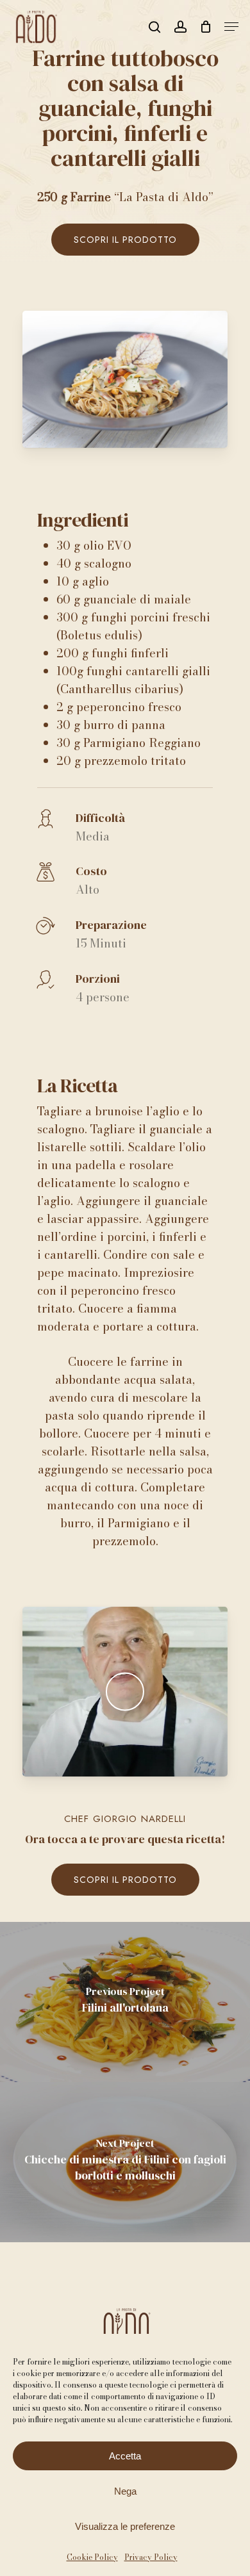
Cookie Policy (92, 2557)
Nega (125, 2491)
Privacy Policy (151, 2557)
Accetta (125, 2456)
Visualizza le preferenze (125, 2526)
